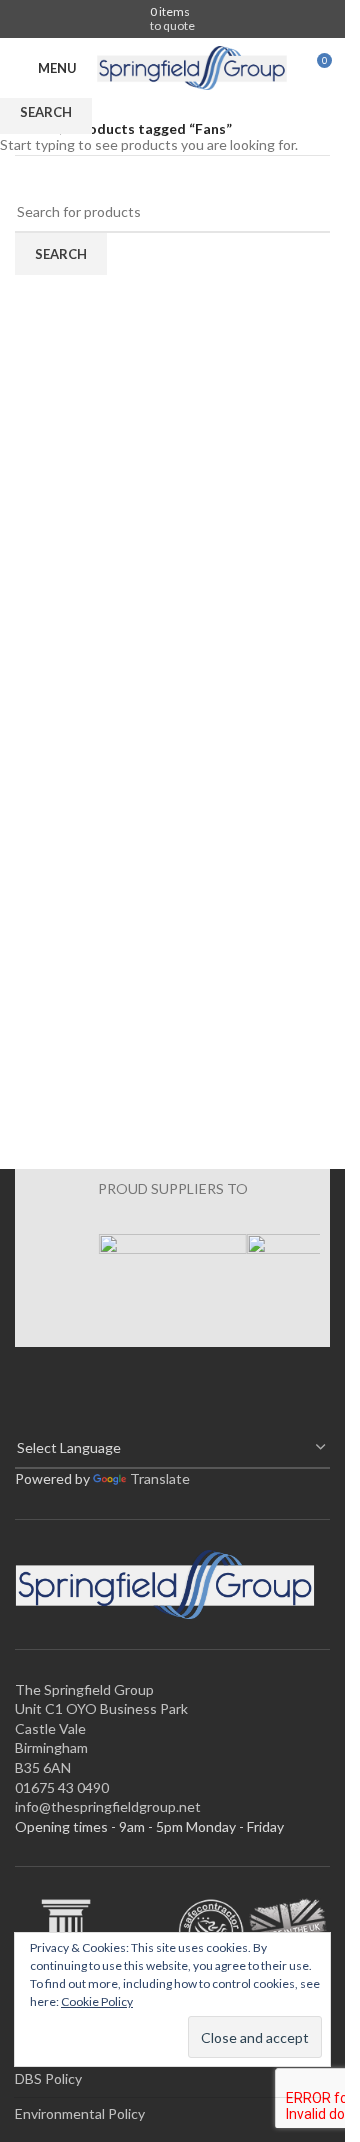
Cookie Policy (97, 2001)
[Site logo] (192, 66)
